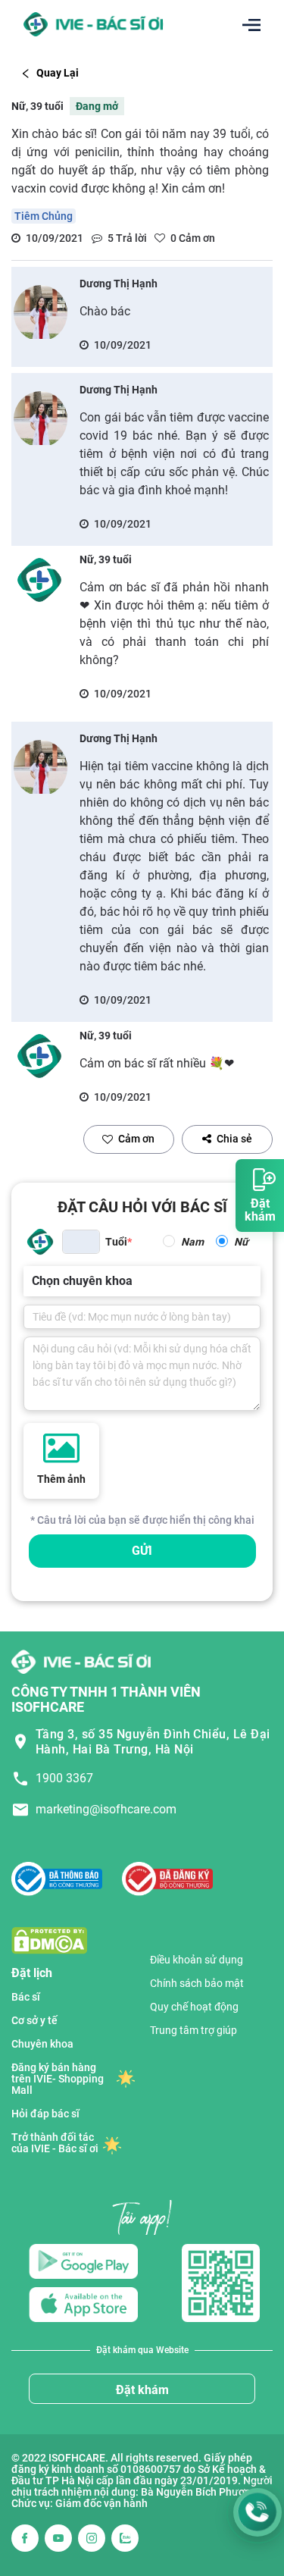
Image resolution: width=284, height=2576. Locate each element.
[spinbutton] (81, 1242)
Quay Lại (58, 73)
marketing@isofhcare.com (106, 1809)
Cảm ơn (136, 1139)
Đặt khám (142, 2390)
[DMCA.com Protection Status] (49, 1940)
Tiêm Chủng (44, 216)
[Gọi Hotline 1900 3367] (257, 2512)
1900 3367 (64, 1778)
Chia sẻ (234, 1139)
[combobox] (33, 1281)
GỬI (142, 1551)
